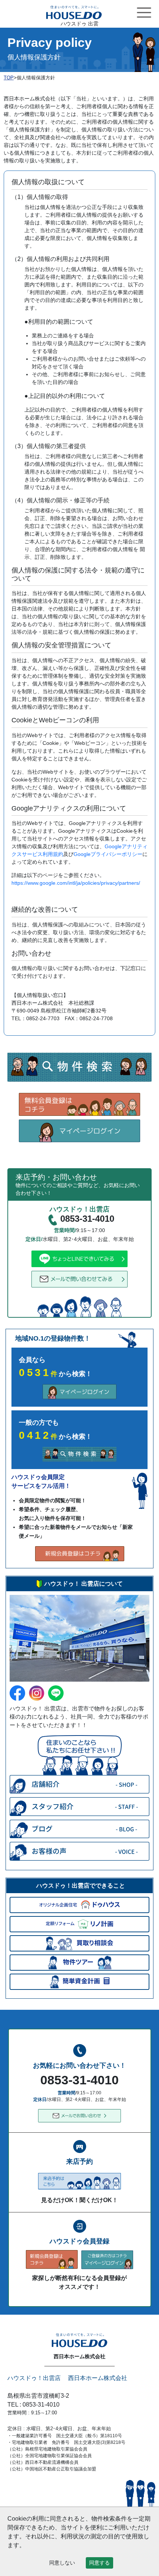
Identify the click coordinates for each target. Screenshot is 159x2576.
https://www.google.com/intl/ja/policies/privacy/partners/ (76, 883)
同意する (99, 2563)
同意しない (62, 2563)
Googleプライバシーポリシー (108, 854)
